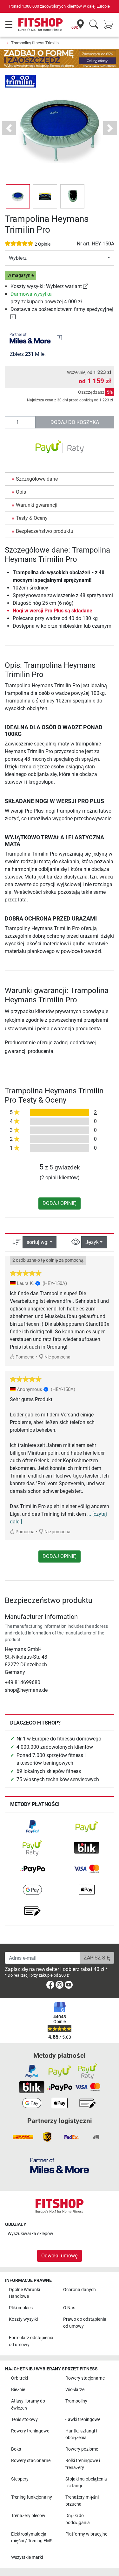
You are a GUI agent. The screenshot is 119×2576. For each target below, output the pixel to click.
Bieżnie (18, 2390)
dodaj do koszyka (75, 422)
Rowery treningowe (30, 2431)
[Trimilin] (20, 81)
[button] (18, 196)
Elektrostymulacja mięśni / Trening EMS (32, 2538)
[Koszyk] (110, 25)
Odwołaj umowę (60, 2256)
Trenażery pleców (28, 2516)
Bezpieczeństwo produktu (45, 531)
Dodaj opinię (60, 1203)
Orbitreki (20, 2378)
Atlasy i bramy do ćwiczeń (28, 2405)
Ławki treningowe (83, 2420)
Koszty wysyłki (23, 2319)
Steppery (20, 2479)
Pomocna (25, 1357)
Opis (21, 492)
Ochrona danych (79, 2290)
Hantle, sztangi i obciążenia (81, 2435)
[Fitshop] (40, 24)
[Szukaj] (94, 25)
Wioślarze (75, 2390)
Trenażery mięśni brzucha (82, 2501)
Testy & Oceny (32, 518)
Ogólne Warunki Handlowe (24, 2293)
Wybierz (18, 258)
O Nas (69, 2308)
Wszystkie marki (27, 2557)
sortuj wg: (38, 1242)
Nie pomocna (57, 1357)
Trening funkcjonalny (32, 2497)
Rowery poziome (82, 2449)
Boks (16, 2449)
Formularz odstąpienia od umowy (31, 2341)
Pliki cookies (21, 2308)
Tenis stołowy (24, 2420)
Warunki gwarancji (37, 505)
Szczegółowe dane (37, 479)
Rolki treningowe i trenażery (83, 2464)
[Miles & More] (60, 2165)
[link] (86, 286)
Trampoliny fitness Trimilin (35, 43)
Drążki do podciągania (78, 2519)
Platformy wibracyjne (86, 2534)
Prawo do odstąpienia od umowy (85, 2323)
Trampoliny (76, 2401)
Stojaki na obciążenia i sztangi (86, 2483)
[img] (59, 338)
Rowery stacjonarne (85, 2378)
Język (92, 1242)
